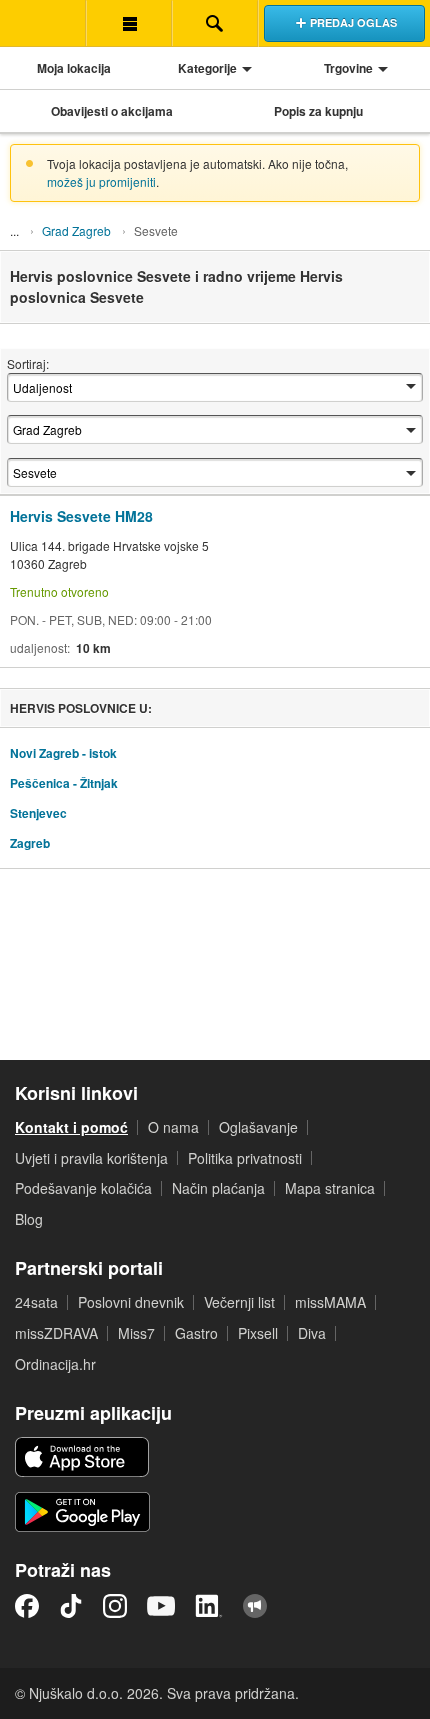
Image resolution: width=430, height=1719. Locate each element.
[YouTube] (161, 1606)
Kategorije (207, 68)
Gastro (196, 1333)
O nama (173, 1127)
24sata (36, 1302)
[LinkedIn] (209, 1606)
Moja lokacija (74, 68)
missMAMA (330, 1302)
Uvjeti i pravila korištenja (91, 1158)
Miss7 (136, 1333)
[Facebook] (27, 1606)
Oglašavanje (258, 1127)
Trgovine (348, 68)
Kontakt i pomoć (71, 1127)
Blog (29, 1219)
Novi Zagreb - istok (63, 753)
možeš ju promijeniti (101, 181)
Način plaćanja (218, 1188)
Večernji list (239, 1302)
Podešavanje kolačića (83, 1188)
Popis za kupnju (318, 111)
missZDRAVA (56, 1333)
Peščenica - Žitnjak (64, 783)
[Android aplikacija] (82, 1512)
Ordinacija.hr (55, 1364)
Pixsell (258, 1333)
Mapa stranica (330, 1188)
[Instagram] (115, 1606)
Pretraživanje (215, 23)
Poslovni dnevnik (131, 1302)
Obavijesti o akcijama (112, 111)
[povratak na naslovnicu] (43, 23)
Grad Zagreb (76, 230)
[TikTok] (71, 1606)
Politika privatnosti (245, 1158)
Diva (312, 1333)
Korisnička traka (129, 23)
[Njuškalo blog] (255, 1606)
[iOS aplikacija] (82, 1457)
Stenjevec (38, 813)
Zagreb (30, 843)
